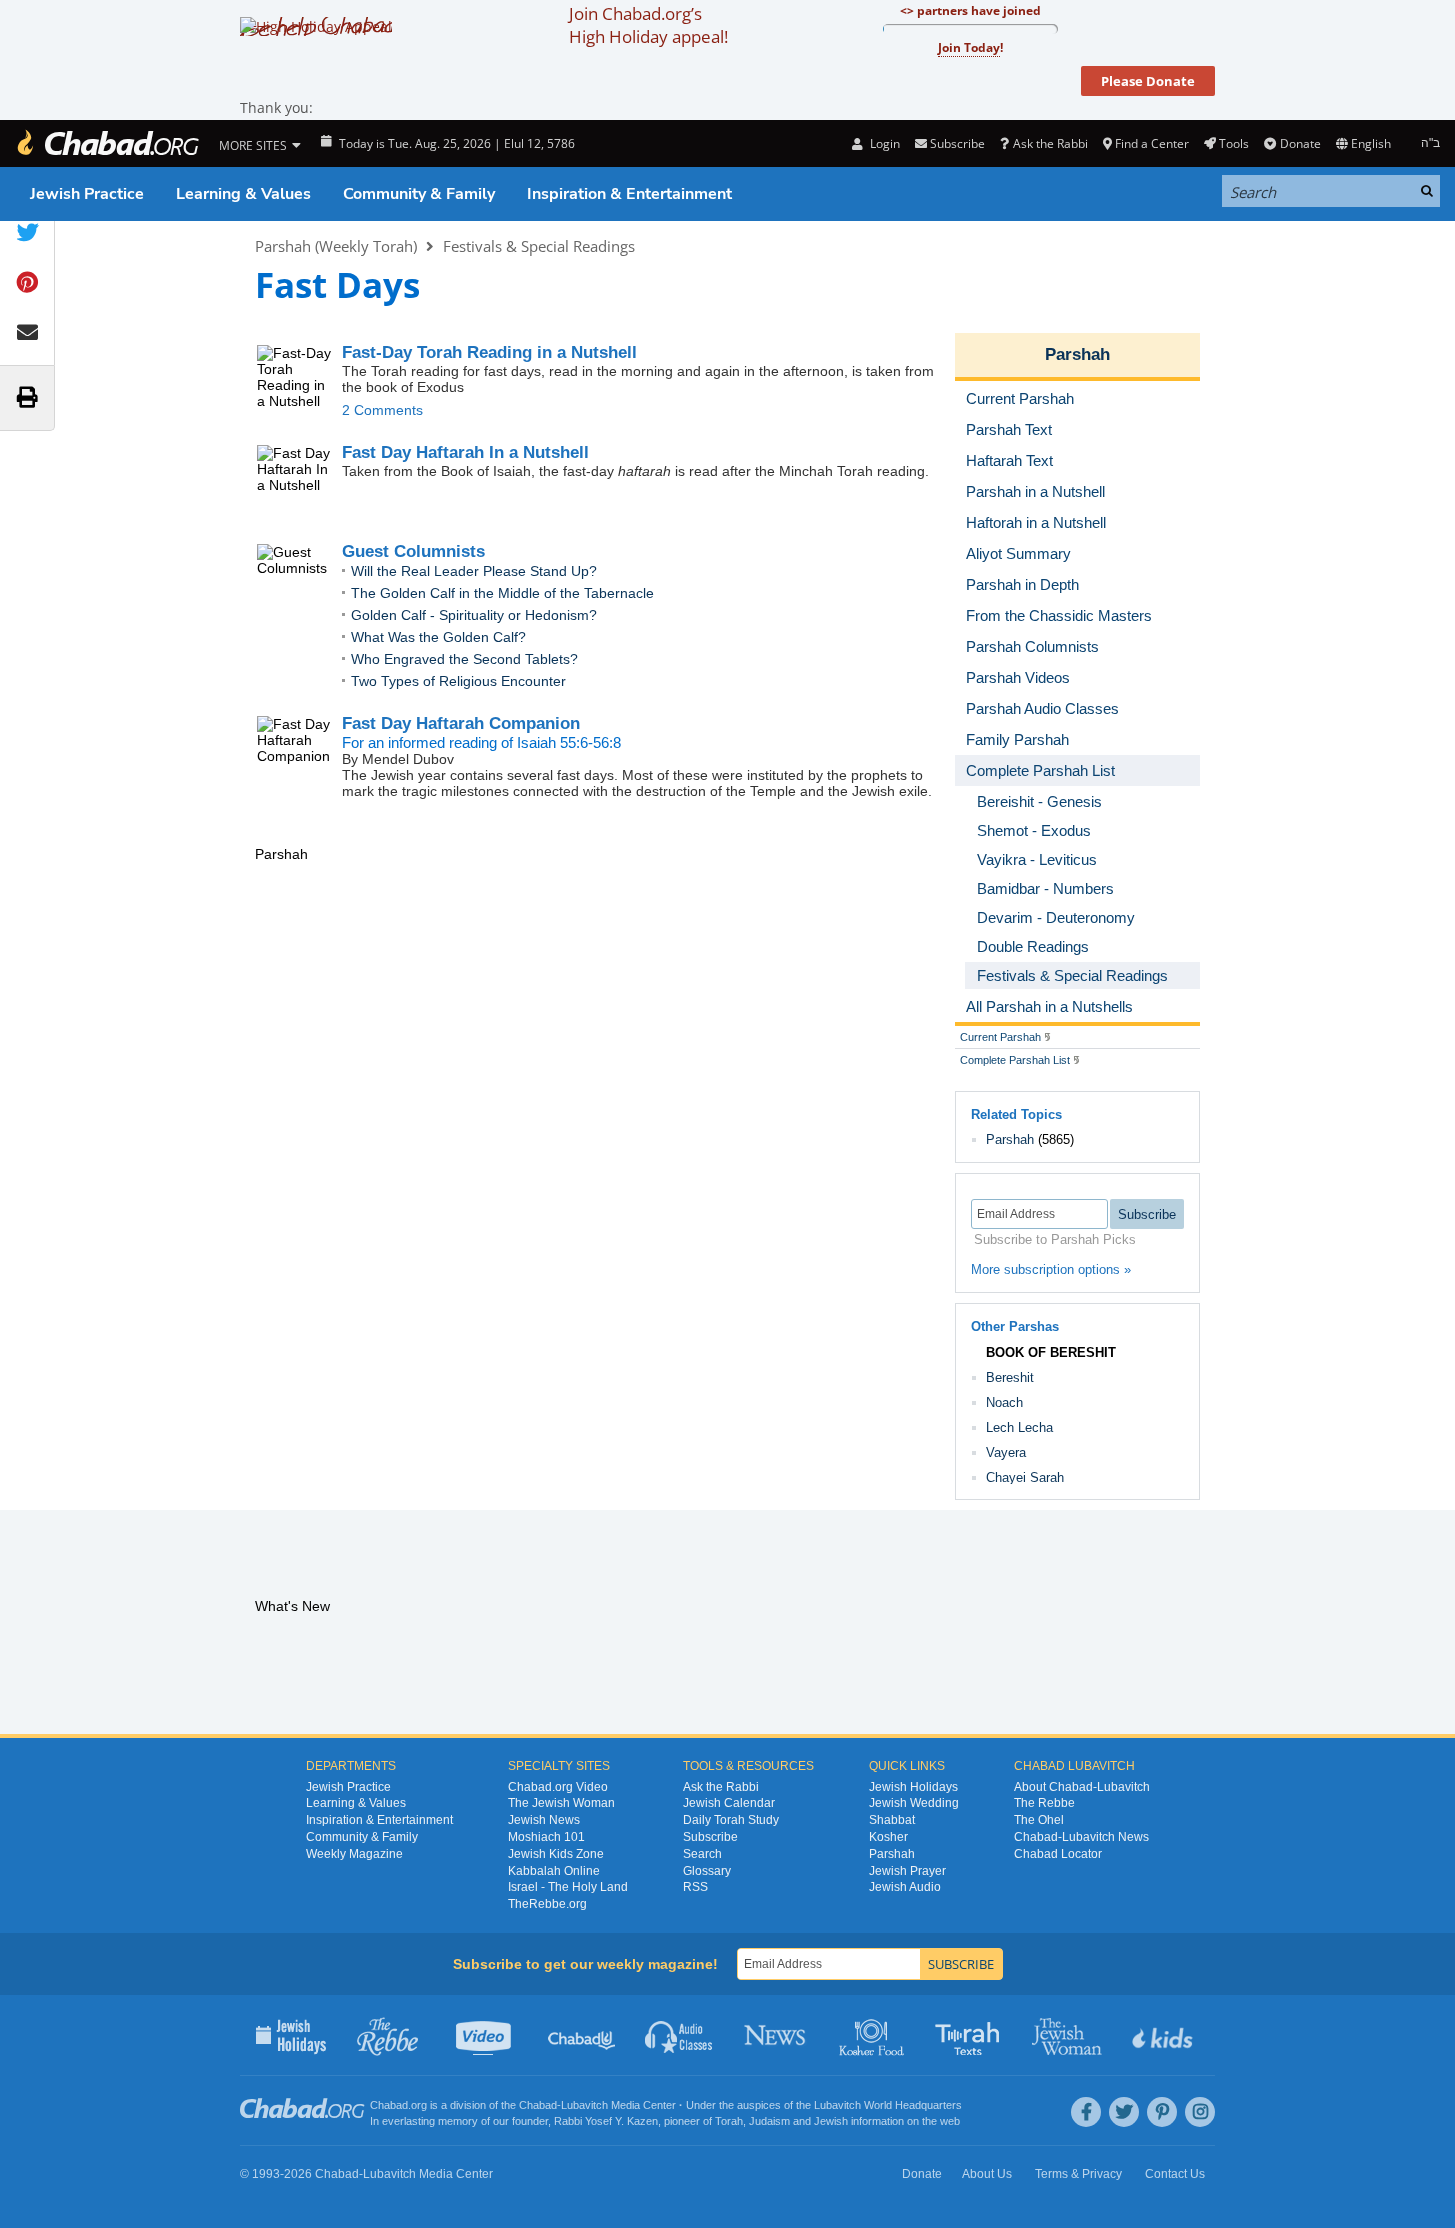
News (776, 2035)
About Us (987, 2174)
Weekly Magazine (354, 1854)
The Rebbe (1044, 1803)
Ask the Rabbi (1050, 143)
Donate (1300, 143)
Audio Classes (679, 2035)
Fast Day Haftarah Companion (461, 723)
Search (702, 1854)
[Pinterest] (1162, 2112)
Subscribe (710, 1837)
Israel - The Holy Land (568, 1887)
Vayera (1006, 1452)
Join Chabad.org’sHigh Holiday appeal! (648, 25)
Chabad (538, 2105)
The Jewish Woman (561, 1803)
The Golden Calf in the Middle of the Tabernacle (502, 593)
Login (883, 143)
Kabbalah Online (554, 1871)
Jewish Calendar (729, 1803)
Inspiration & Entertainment (629, 194)
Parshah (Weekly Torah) (336, 246)
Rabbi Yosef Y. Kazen (606, 2121)
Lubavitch (584, 2105)
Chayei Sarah (1025, 1477)
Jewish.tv (485, 2035)
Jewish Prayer (907, 1871)
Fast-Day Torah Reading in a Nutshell (489, 352)
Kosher (888, 1837)
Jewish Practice (87, 194)
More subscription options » (1051, 1269)
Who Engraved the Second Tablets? (464, 659)
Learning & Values (243, 194)
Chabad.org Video (558, 1787)
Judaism (769, 2121)
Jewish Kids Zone (556, 1854)
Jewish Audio (905, 1887)
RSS (695, 1887)
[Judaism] (107, 143)
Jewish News (544, 1820)
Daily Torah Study (731, 1820)
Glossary (707, 1871)
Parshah (1077, 354)
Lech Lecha (1019, 1427)
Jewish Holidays (913, 1787)
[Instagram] (1200, 2112)
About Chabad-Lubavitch (1082, 1787)
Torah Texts (970, 2035)
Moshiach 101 (546, 1837)
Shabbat (892, 1820)
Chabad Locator (1058, 1854)
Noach (1004, 1402)
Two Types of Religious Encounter (458, 681)
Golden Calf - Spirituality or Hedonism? (474, 615)
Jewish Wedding (914, 1803)
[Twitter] (1124, 2112)
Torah (729, 2121)
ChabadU (582, 2035)
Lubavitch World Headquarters (888, 2105)
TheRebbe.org (547, 1904)
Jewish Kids (1164, 2035)
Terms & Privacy (1078, 2174)
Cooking (873, 2035)
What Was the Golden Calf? (438, 637)
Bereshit (1010, 1377)
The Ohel (1039, 1820)
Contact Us (1175, 2174)
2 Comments (382, 410)
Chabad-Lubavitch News (1081, 1837)
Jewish (831, 2121)
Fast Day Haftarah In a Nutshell (465, 452)
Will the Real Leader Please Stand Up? (474, 571)
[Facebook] (1086, 2112)
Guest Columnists (413, 551)
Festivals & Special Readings (539, 246)
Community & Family (419, 194)
